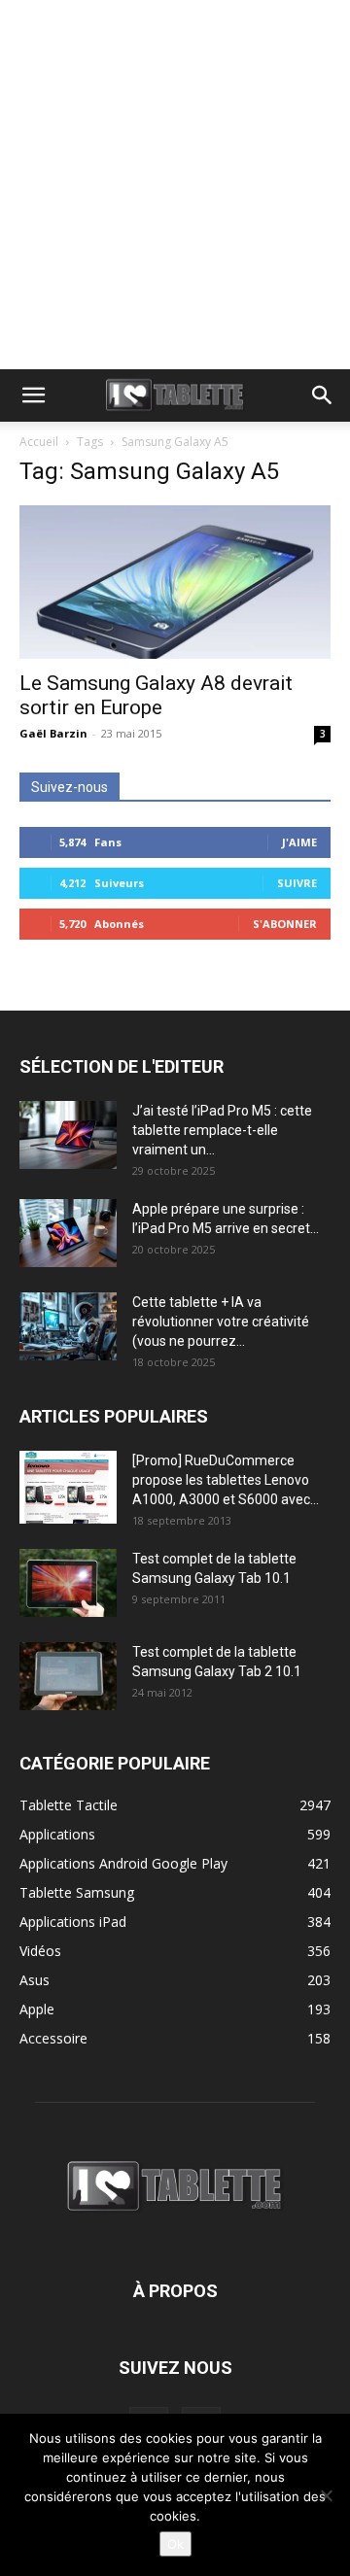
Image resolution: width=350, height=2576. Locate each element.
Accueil (39, 442)
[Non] (326, 2495)
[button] (33, 395)
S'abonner (285, 924)
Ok (175, 2544)
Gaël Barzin (53, 733)
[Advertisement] (175, 185)
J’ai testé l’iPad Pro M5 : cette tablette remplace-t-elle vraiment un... (222, 1130)
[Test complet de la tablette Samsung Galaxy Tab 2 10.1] (68, 1676)
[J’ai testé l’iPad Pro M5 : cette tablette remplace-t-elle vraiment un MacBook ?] (68, 1135)
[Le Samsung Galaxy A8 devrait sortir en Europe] (175, 582)
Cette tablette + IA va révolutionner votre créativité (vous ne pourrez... (221, 1322)
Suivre (297, 883)
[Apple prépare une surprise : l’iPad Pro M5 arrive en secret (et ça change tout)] (68, 1233)
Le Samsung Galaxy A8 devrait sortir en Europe (156, 695)
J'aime (299, 842)
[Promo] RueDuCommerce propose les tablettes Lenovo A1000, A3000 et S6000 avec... (226, 1480)
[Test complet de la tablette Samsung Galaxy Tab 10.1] (68, 1583)
